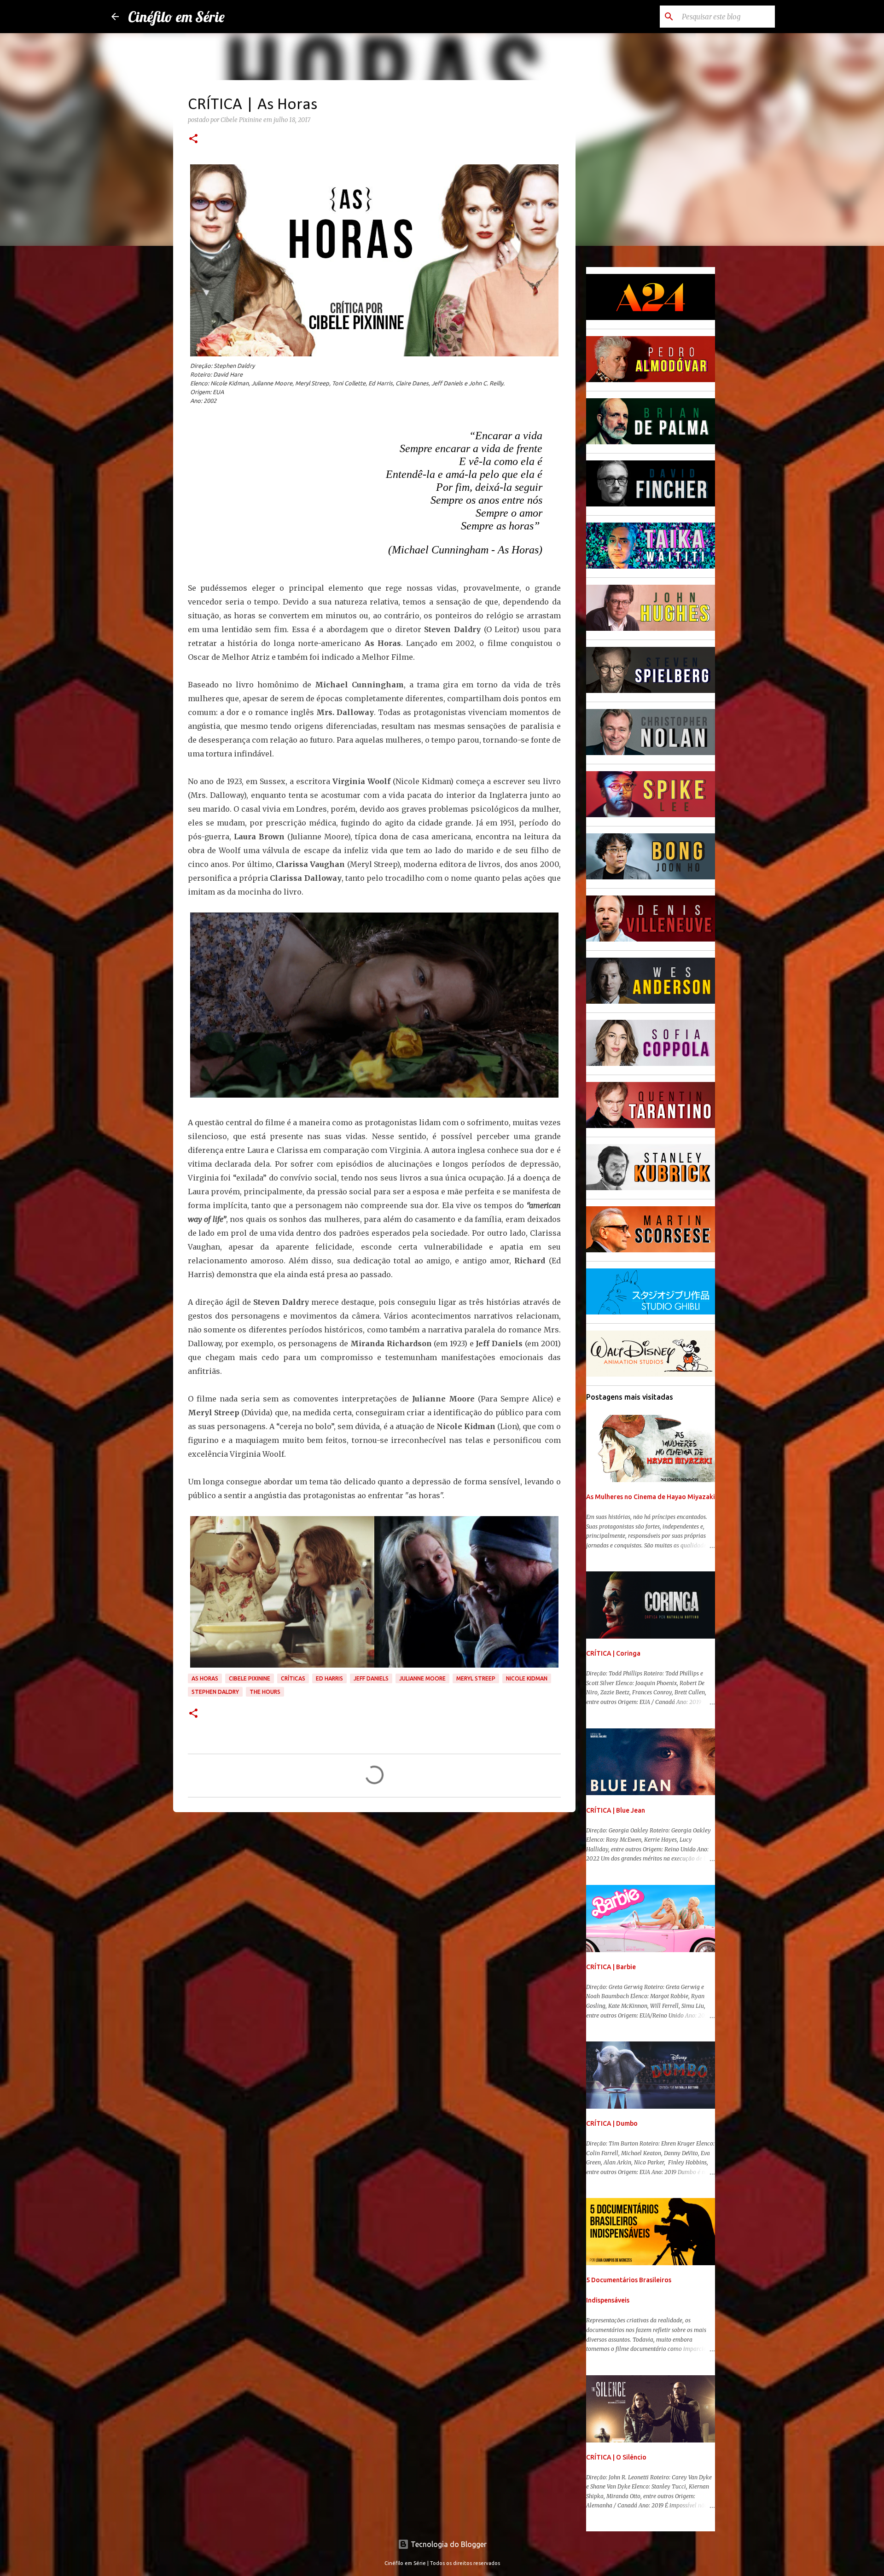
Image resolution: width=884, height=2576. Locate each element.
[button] (193, 140)
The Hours (265, 1692)
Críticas (293, 1678)
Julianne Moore (422, 1678)
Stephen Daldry (215, 1692)
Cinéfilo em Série (176, 17)
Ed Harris (329, 1678)
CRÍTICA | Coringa (613, 1653)
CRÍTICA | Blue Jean (616, 1810)
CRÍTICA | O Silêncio (616, 2457)
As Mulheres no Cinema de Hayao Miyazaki (651, 1497)
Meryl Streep (476, 1678)
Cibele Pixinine (250, 1678)
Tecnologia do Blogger (448, 2544)
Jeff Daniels (371, 1678)
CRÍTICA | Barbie (611, 1967)
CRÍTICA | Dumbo (612, 2123)
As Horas (205, 1678)
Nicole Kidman (527, 1678)
